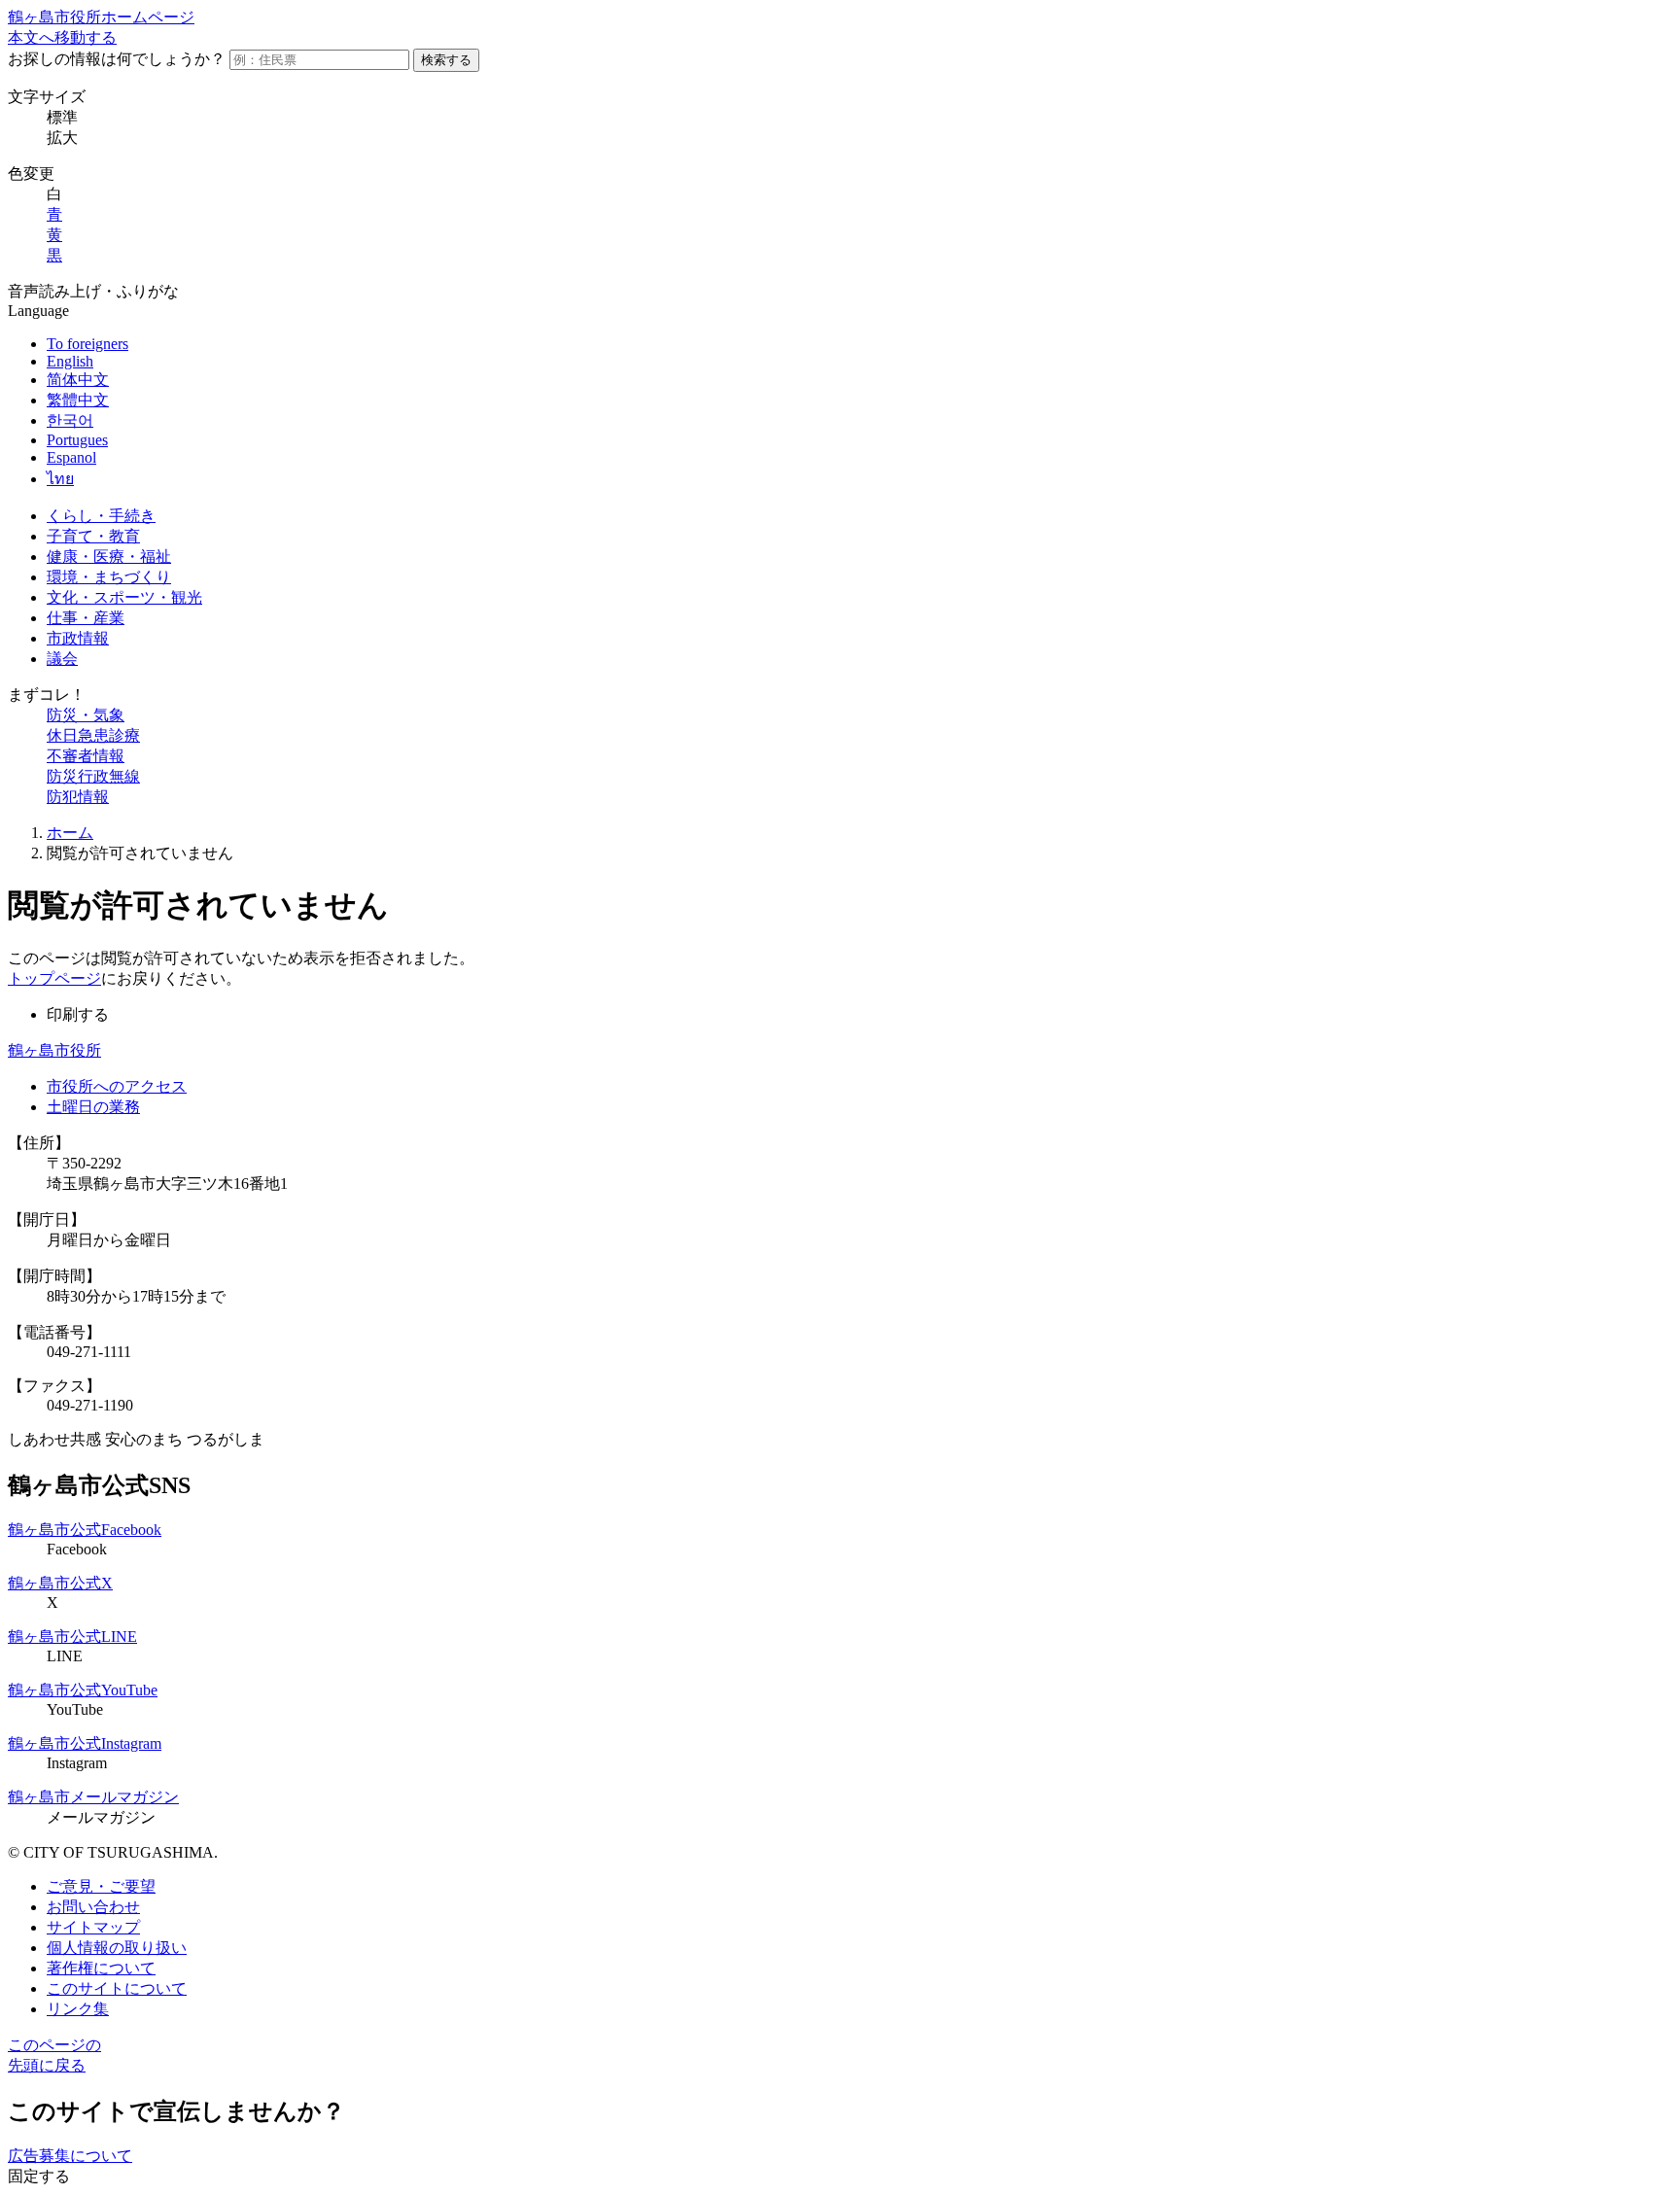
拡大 (62, 138)
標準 (62, 117)
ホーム (70, 833)
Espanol (71, 457)
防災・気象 (86, 715)
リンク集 (78, 2009)
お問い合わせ (93, 1907)
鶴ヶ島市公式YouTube (83, 1690)
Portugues (77, 440)
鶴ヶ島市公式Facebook (85, 1530)
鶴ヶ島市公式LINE (72, 1637)
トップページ (54, 978)
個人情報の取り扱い (117, 1948)
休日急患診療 (93, 735)
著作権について (101, 1968)
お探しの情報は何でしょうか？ (117, 59)
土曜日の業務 (93, 1107)
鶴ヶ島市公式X (60, 1583)
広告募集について (70, 2156)
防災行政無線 (93, 776)
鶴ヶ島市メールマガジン (93, 1797)
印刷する (78, 1014)
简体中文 (78, 380)
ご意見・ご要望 (101, 1886)
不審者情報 (86, 756)
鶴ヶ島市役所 (54, 1050)
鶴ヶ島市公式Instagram (85, 1743)
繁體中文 (78, 400)
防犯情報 (78, 797)
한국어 (70, 420)
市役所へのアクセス (117, 1086)
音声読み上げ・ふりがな (93, 291)
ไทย (60, 479)
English (70, 361)
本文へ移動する (62, 37)
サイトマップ (93, 1927)
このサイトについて (117, 1988)
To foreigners (87, 344)
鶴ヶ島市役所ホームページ (101, 17)
